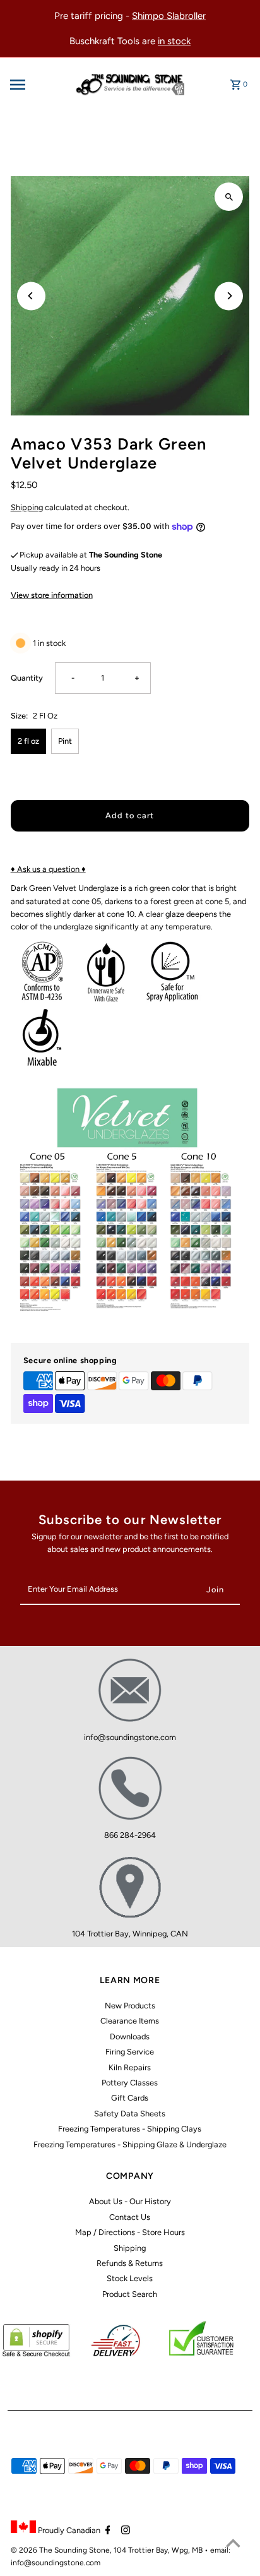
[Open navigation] (35, 85)
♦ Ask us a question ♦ (48, 869)
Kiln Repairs (130, 2067)
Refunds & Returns (130, 2263)
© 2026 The (32, 2550)
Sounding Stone (82, 2550)
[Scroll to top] (233, 2543)
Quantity (27, 678)
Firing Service (130, 2052)
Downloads (130, 2036)
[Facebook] (106, 2531)
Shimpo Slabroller (169, 16)
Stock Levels (130, 2278)
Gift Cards (130, 2098)
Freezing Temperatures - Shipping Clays (130, 2129)
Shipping (27, 507)
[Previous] (31, 296)
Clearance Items (130, 2021)
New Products (130, 2006)
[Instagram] (124, 2531)
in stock (174, 41)
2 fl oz (28, 741)
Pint (65, 741)
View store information (52, 595)
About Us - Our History (130, 2201)
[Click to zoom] (229, 197)
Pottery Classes (130, 2083)
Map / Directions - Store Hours (130, 2232)
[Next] (229, 296)
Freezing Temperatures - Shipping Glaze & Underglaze (130, 2144)
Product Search (130, 2294)
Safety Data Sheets (130, 2114)
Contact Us (130, 2217)
